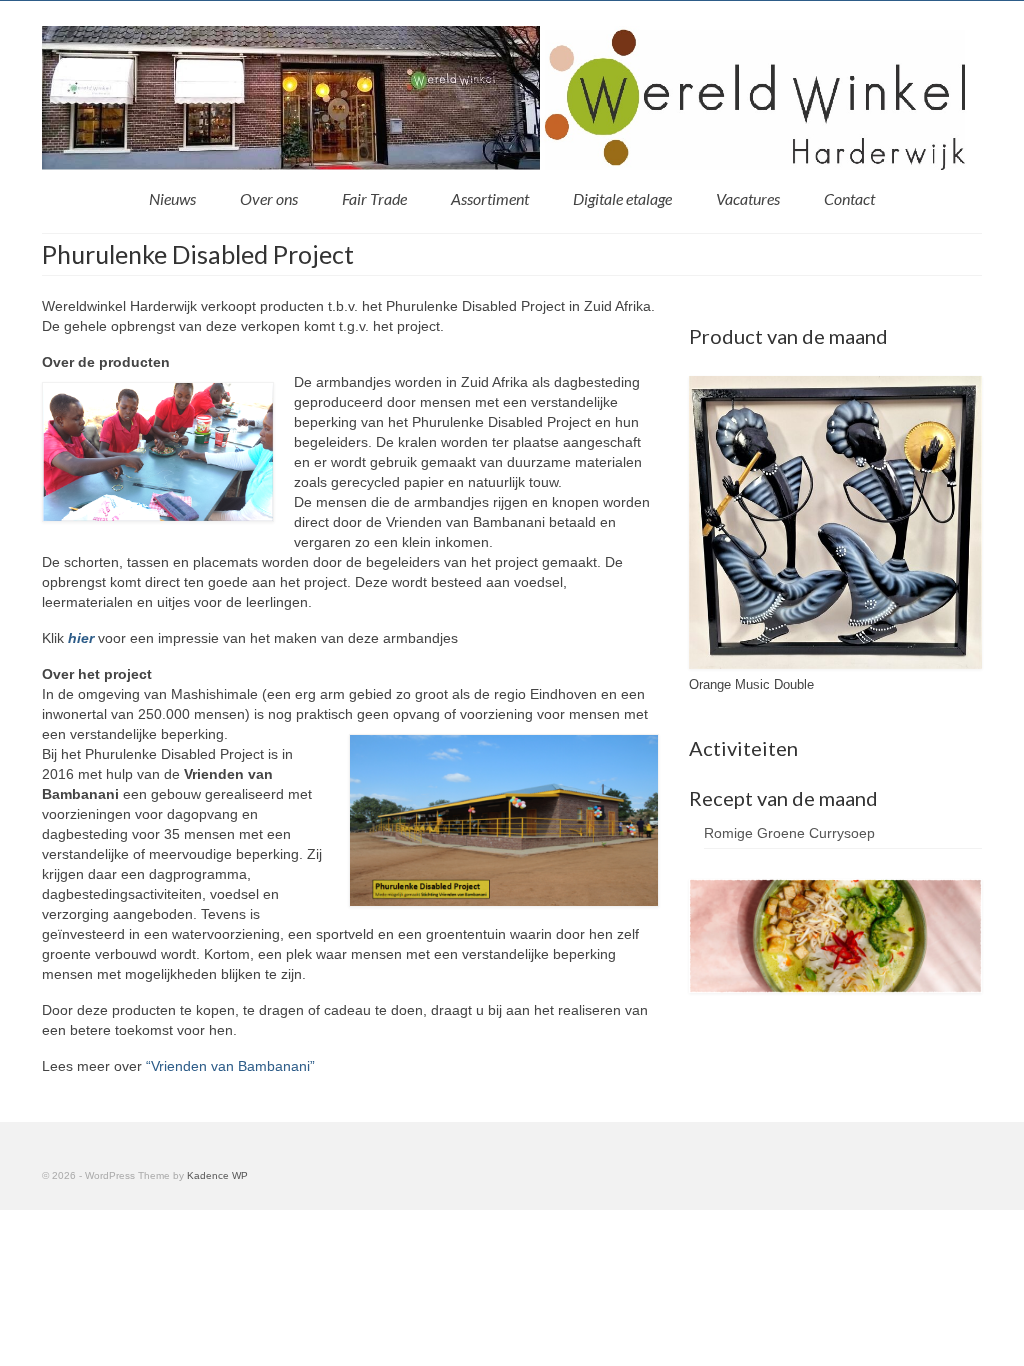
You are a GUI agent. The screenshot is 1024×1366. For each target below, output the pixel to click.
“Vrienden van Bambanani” (230, 1066)
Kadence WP (217, 1175)
